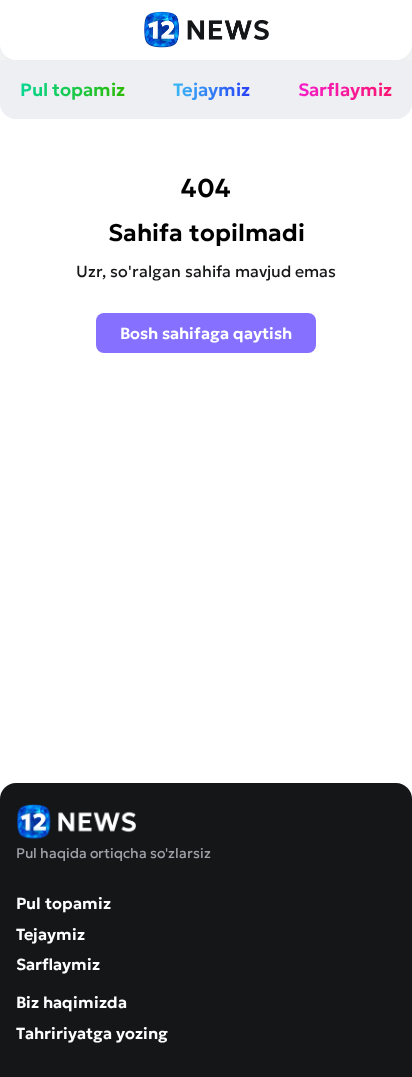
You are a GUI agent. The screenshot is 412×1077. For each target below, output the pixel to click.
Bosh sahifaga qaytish (206, 333)
